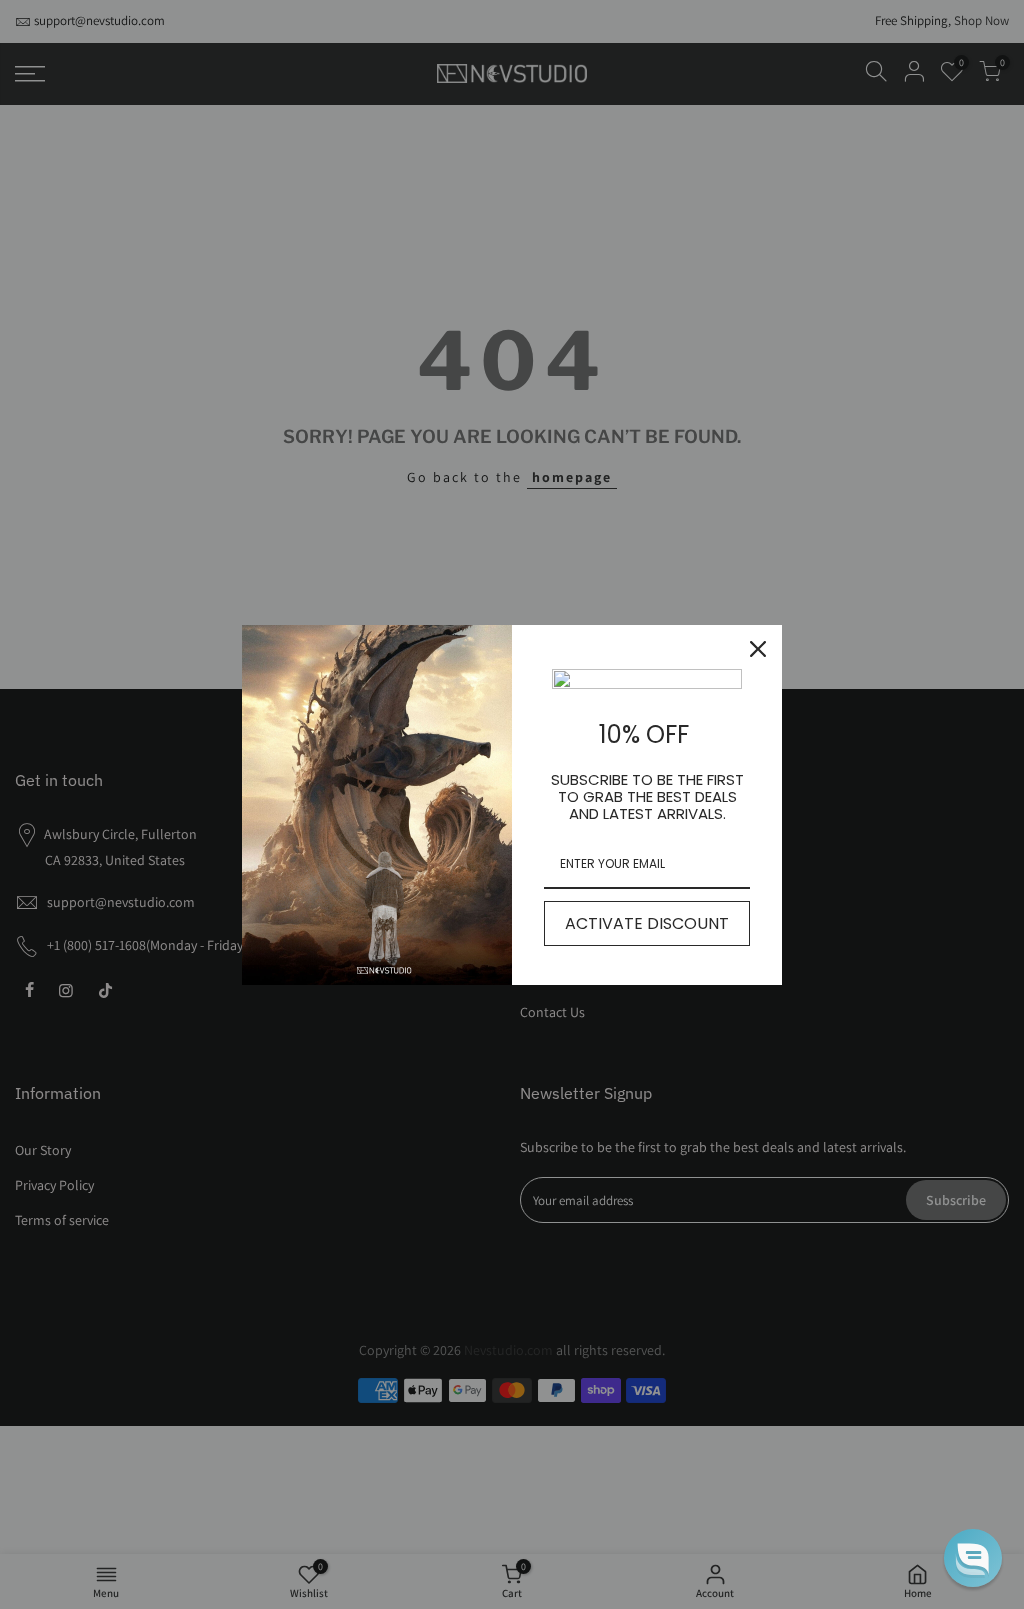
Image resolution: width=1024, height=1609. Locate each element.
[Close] (758, 649)
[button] (973, 1558)
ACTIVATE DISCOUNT (647, 923)
